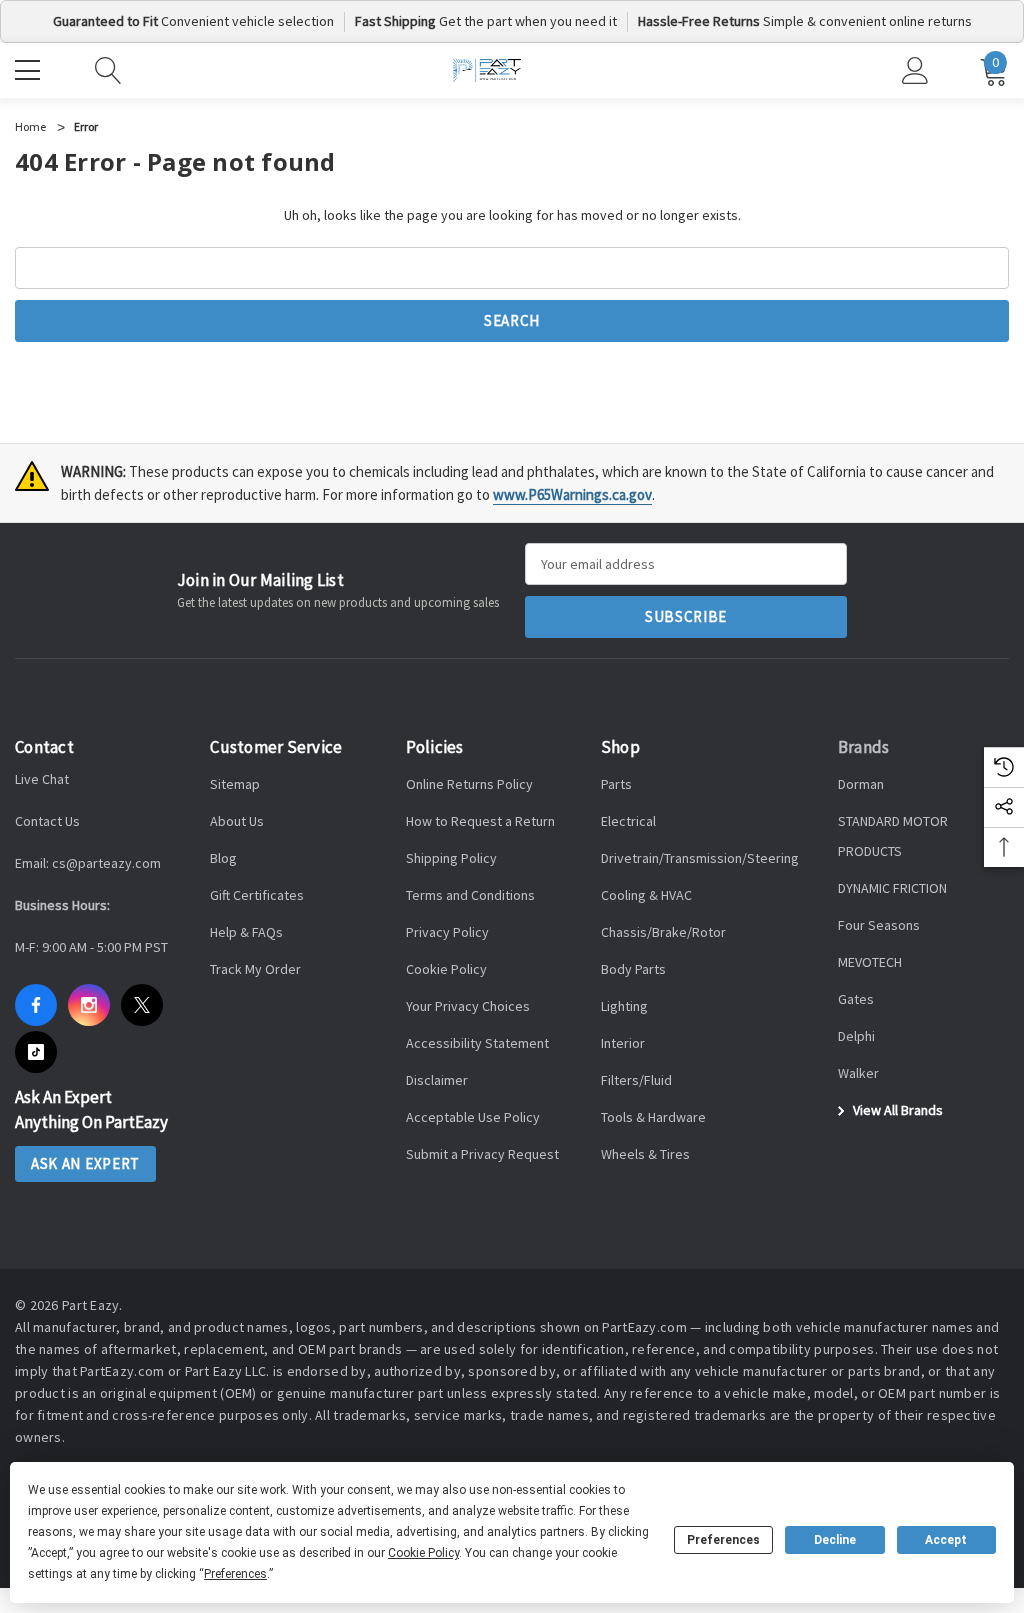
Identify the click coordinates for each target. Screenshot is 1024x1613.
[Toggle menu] (30, 68)
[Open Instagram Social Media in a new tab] (89, 1005)
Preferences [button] (235, 1574)
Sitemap (235, 784)
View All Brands (896, 1110)
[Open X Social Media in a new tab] (142, 1005)
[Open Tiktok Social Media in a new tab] (36, 1052)
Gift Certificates (257, 895)
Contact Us (47, 821)
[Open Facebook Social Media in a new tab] (36, 1005)
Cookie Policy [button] (423, 1553)
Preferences (723, 1540)
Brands (864, 747)
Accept (946, 1540)
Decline (835, 1540)
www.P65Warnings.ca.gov (572, 494)
